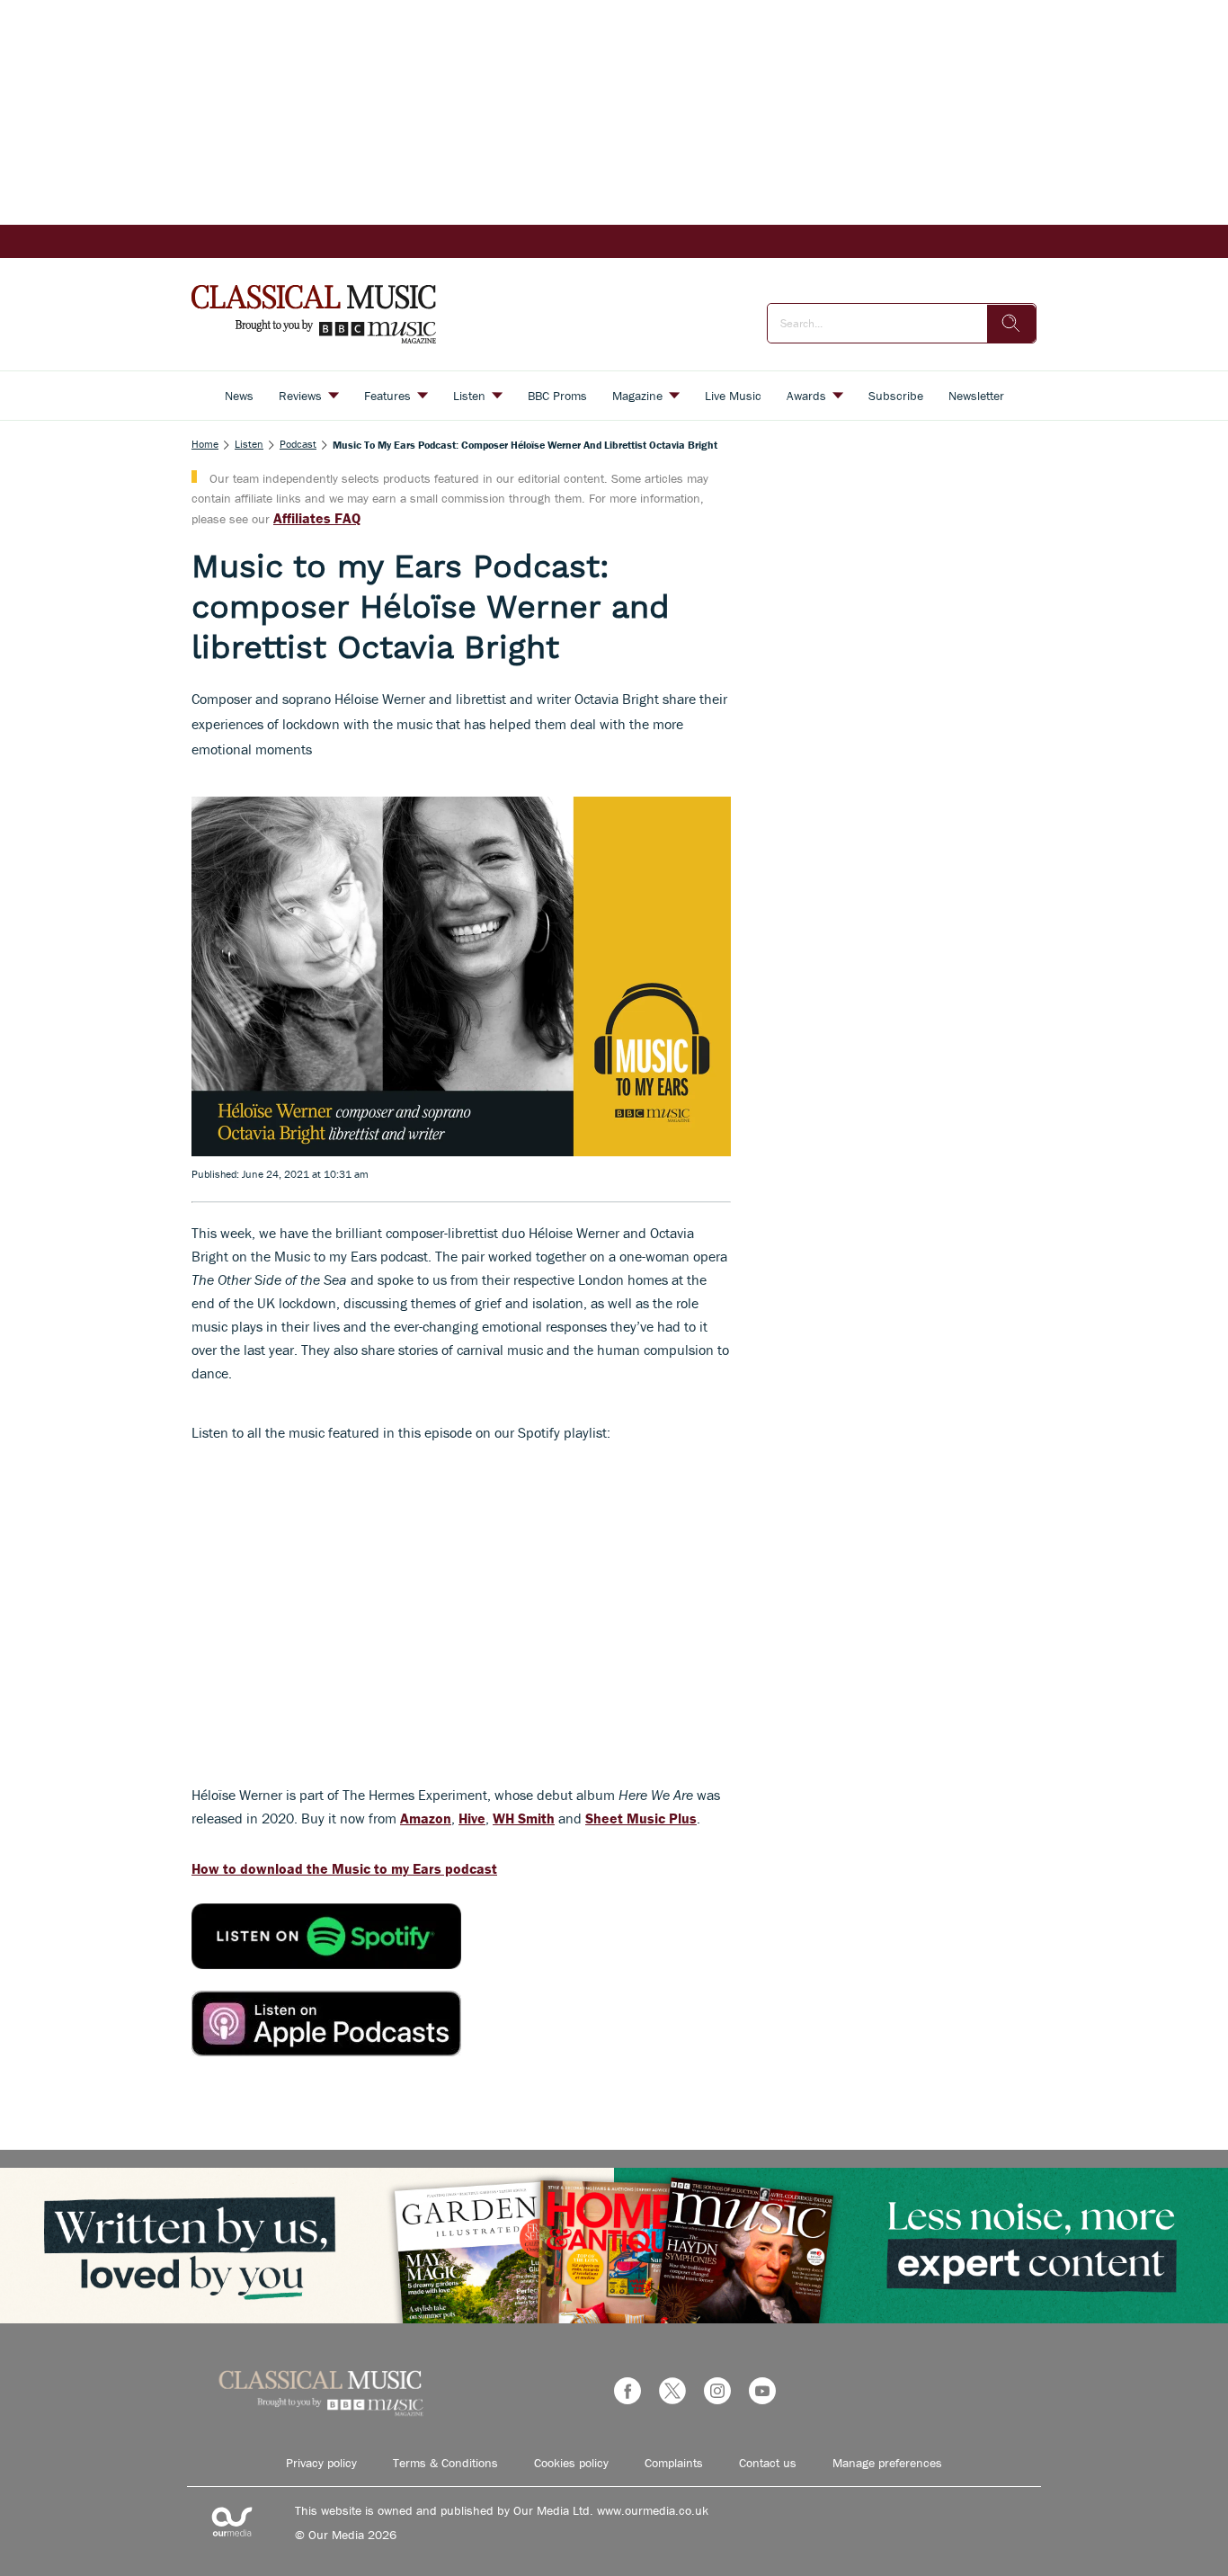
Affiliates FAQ (317, 518)
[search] (1011, 324)
